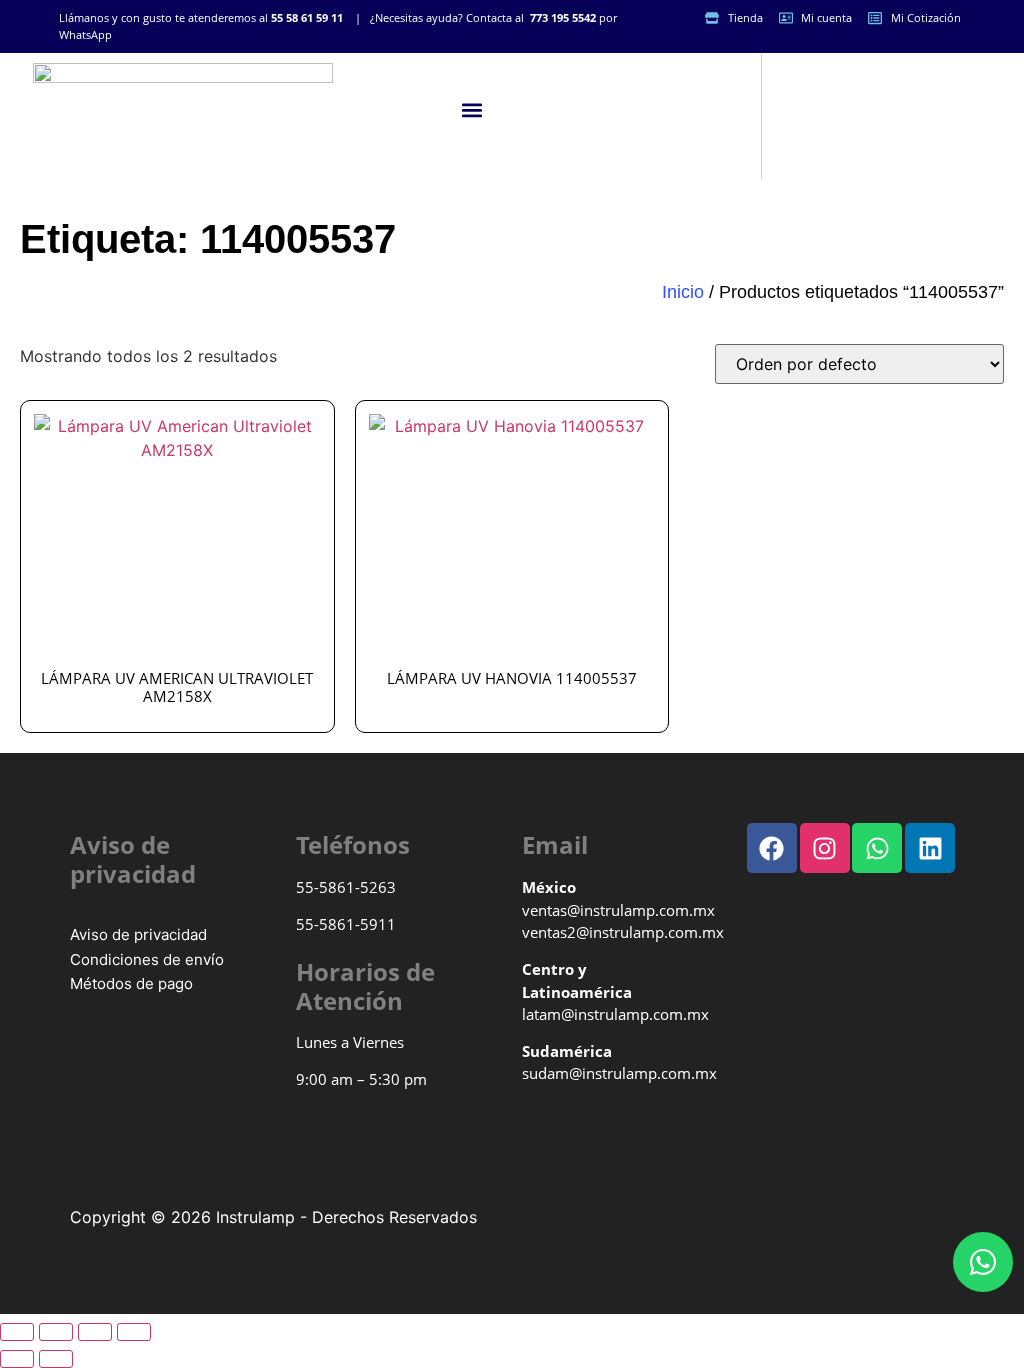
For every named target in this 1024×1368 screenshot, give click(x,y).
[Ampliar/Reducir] (17, 1332)
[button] (472, 110)
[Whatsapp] (983, 1262)
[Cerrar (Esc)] (134, 1332)
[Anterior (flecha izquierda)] (17, 1359)
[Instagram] (825, 848)
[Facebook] (772, 848)
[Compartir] (95, 1332)
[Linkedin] (930, 848)
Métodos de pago (131, 983)
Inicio (683, 292)
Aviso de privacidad (138, 934)
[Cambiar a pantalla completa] (56, 1332)
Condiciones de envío (147, 959)
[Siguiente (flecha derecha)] (56, 1359)
